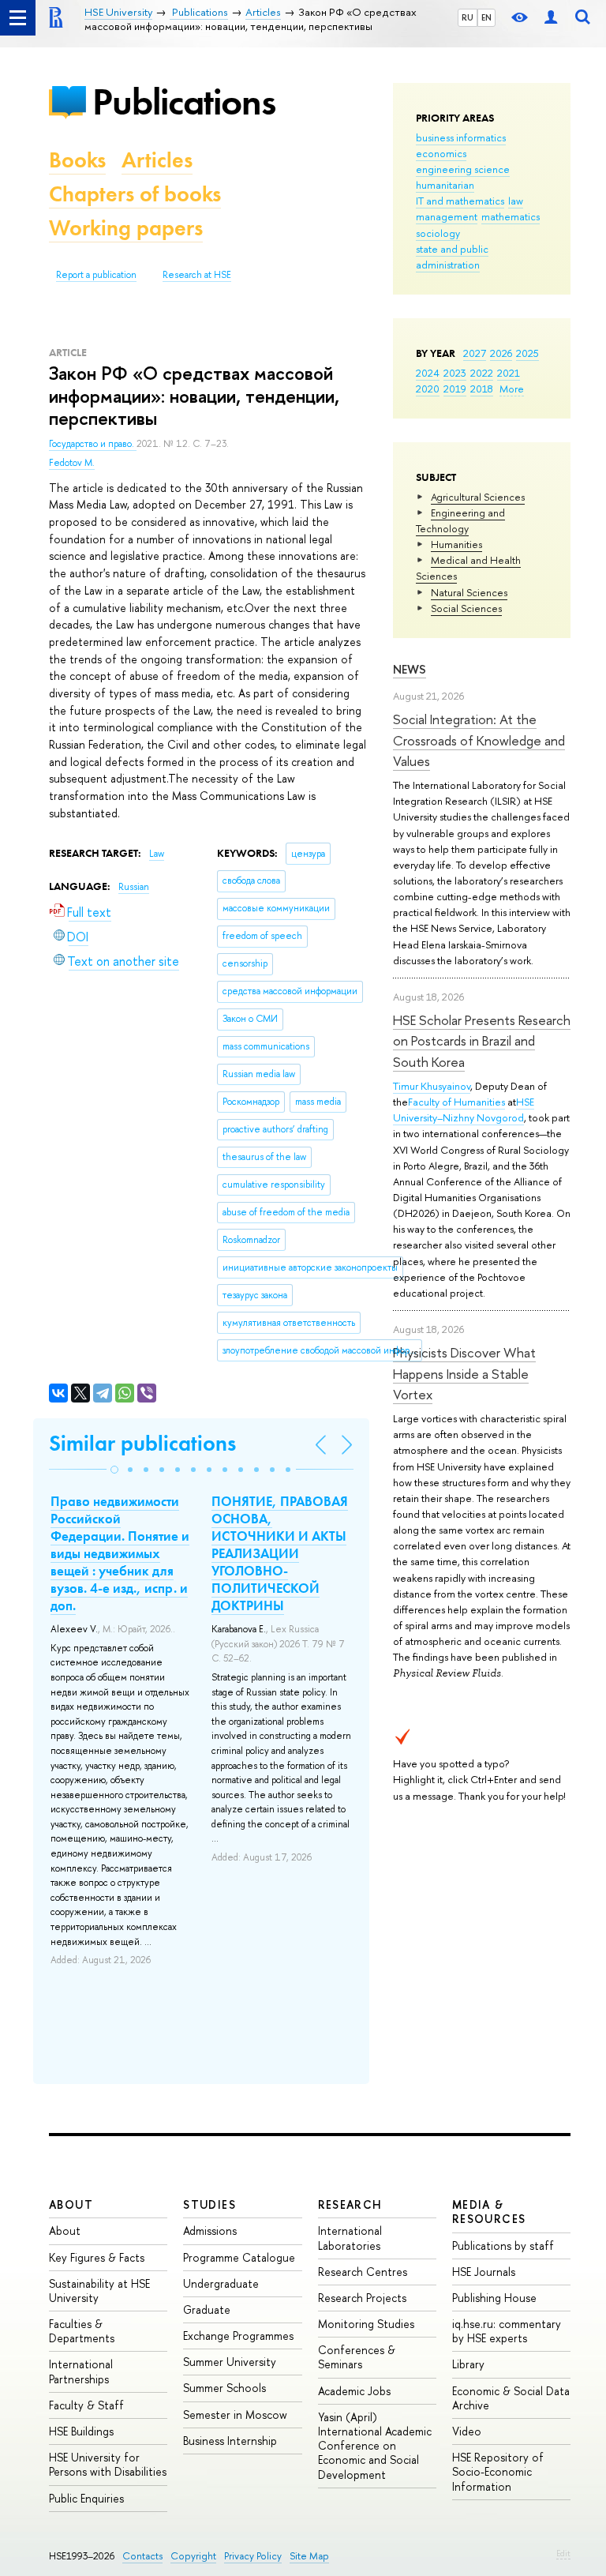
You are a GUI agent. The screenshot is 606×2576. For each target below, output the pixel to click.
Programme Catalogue (239, 2257)
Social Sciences (466, 608)
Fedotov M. (72, 463)
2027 (475, 353)
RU (468, 17)
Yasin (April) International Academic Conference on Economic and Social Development (375, 2446)
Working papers (126, 228)
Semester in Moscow (235, 2415)
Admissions (210, 2231)
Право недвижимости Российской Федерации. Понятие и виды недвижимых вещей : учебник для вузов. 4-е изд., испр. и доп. (120, 1554)
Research (350, 2204)
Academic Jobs (354, 2391)
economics (441, 153)
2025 (527, 353)
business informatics (461, 137)
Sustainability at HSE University (99, 2291)
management (447, 216)
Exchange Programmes (238, 2336)
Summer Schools (224, 2388)
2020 (428, 389)
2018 (482, 389)
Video (467, 2431)
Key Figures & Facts (97, 2257)
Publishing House (494, 2298)
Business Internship (230, 2441)
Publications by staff (503, 2246)
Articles (157, 160)
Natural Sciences (469, 592)
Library (468, 2364)
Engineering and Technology (460, 520)
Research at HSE (197, 275)
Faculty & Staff (86, 2405)
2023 (455, 373)
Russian (134, 887)
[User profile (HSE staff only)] (551, 18)
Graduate (207, 2309)
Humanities (456, 544)
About (71, 2204)
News (410, 669)
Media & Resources (489, 2212)
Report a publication (96, 275)
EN (486, 17)
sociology (438, 233)
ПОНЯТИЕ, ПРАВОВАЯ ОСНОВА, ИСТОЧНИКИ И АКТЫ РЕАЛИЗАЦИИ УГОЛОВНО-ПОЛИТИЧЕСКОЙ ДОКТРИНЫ (280, 1554)
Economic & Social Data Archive (511, 2398)
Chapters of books (135, 194)
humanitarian (445, 185)
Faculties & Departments (82, 2331)
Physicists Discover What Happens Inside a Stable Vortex (464, 1373)
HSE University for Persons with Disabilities (108, 2464)
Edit (563, 2553)
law (516, 201)
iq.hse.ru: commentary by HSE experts (507, 2331)
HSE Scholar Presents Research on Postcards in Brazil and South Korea (482, 1041)
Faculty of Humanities (456, 1102)
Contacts (142, 2556)
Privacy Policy (253, 2556)
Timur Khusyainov (432, 1086)
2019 (455, 389)
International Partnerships (81, 2371)
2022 (482, 373)
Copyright (193, 2556)
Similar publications (142, 1443)
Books (77, 160)
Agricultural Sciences (478, 497)
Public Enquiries (86, 2498)
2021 (509, 373)
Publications (184, 101)
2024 (428, 373)
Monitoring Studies (366, 2324)
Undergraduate (221, 2283)
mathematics (511, 216)
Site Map (309, 2556)
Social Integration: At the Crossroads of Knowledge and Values (479, 740)
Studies (209, 2204)
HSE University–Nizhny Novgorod (464, 1110)
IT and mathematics (460, 201)
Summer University (230, 2362)
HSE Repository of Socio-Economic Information (498, 2471)
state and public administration (452, 257)
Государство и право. (93, 444)
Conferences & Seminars (357, 2357)
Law (157, 854)
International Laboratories (350, 2238)
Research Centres (363, 2272)
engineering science (463, 169)
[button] (114, 1470)
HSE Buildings (81, 2431)
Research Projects (362, 2298)
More (512, 389)
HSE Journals (484, 2272)
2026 (501, 353)
